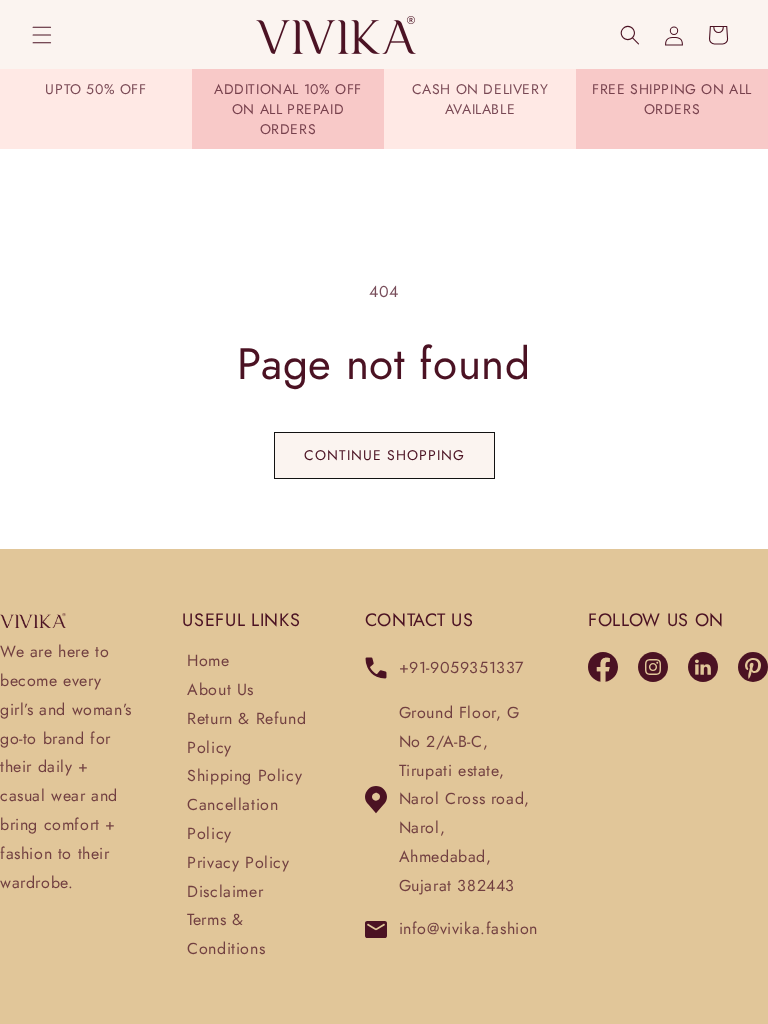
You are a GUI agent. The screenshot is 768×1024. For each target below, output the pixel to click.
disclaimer (225, 891)
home (208, 660)
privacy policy (238, 862)
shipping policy (244, 775)
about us (220, 689)
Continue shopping (384, 455)
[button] (42, 35)
